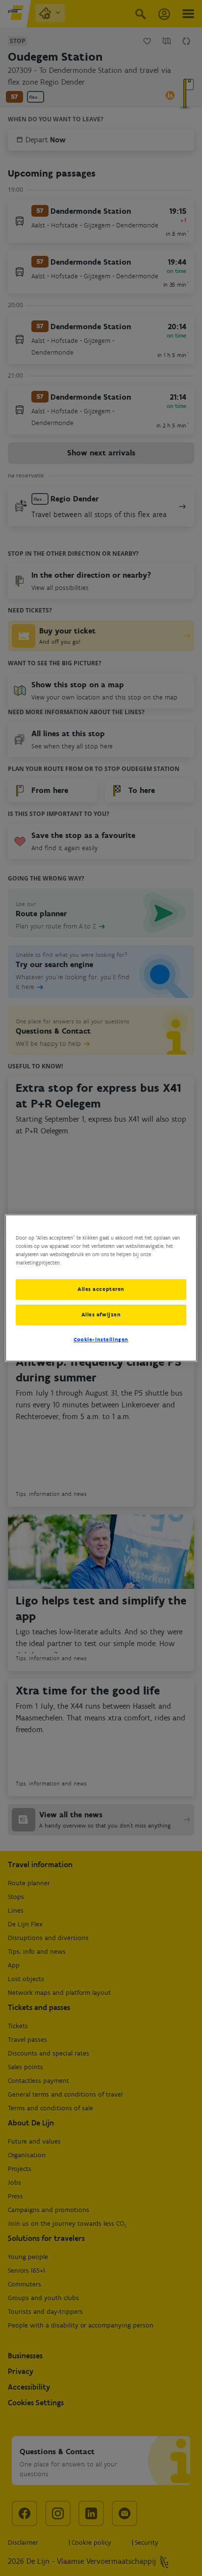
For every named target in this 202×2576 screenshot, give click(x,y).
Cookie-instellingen (101, 1339)
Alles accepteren (101, 1289)
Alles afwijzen (101, 1314)
